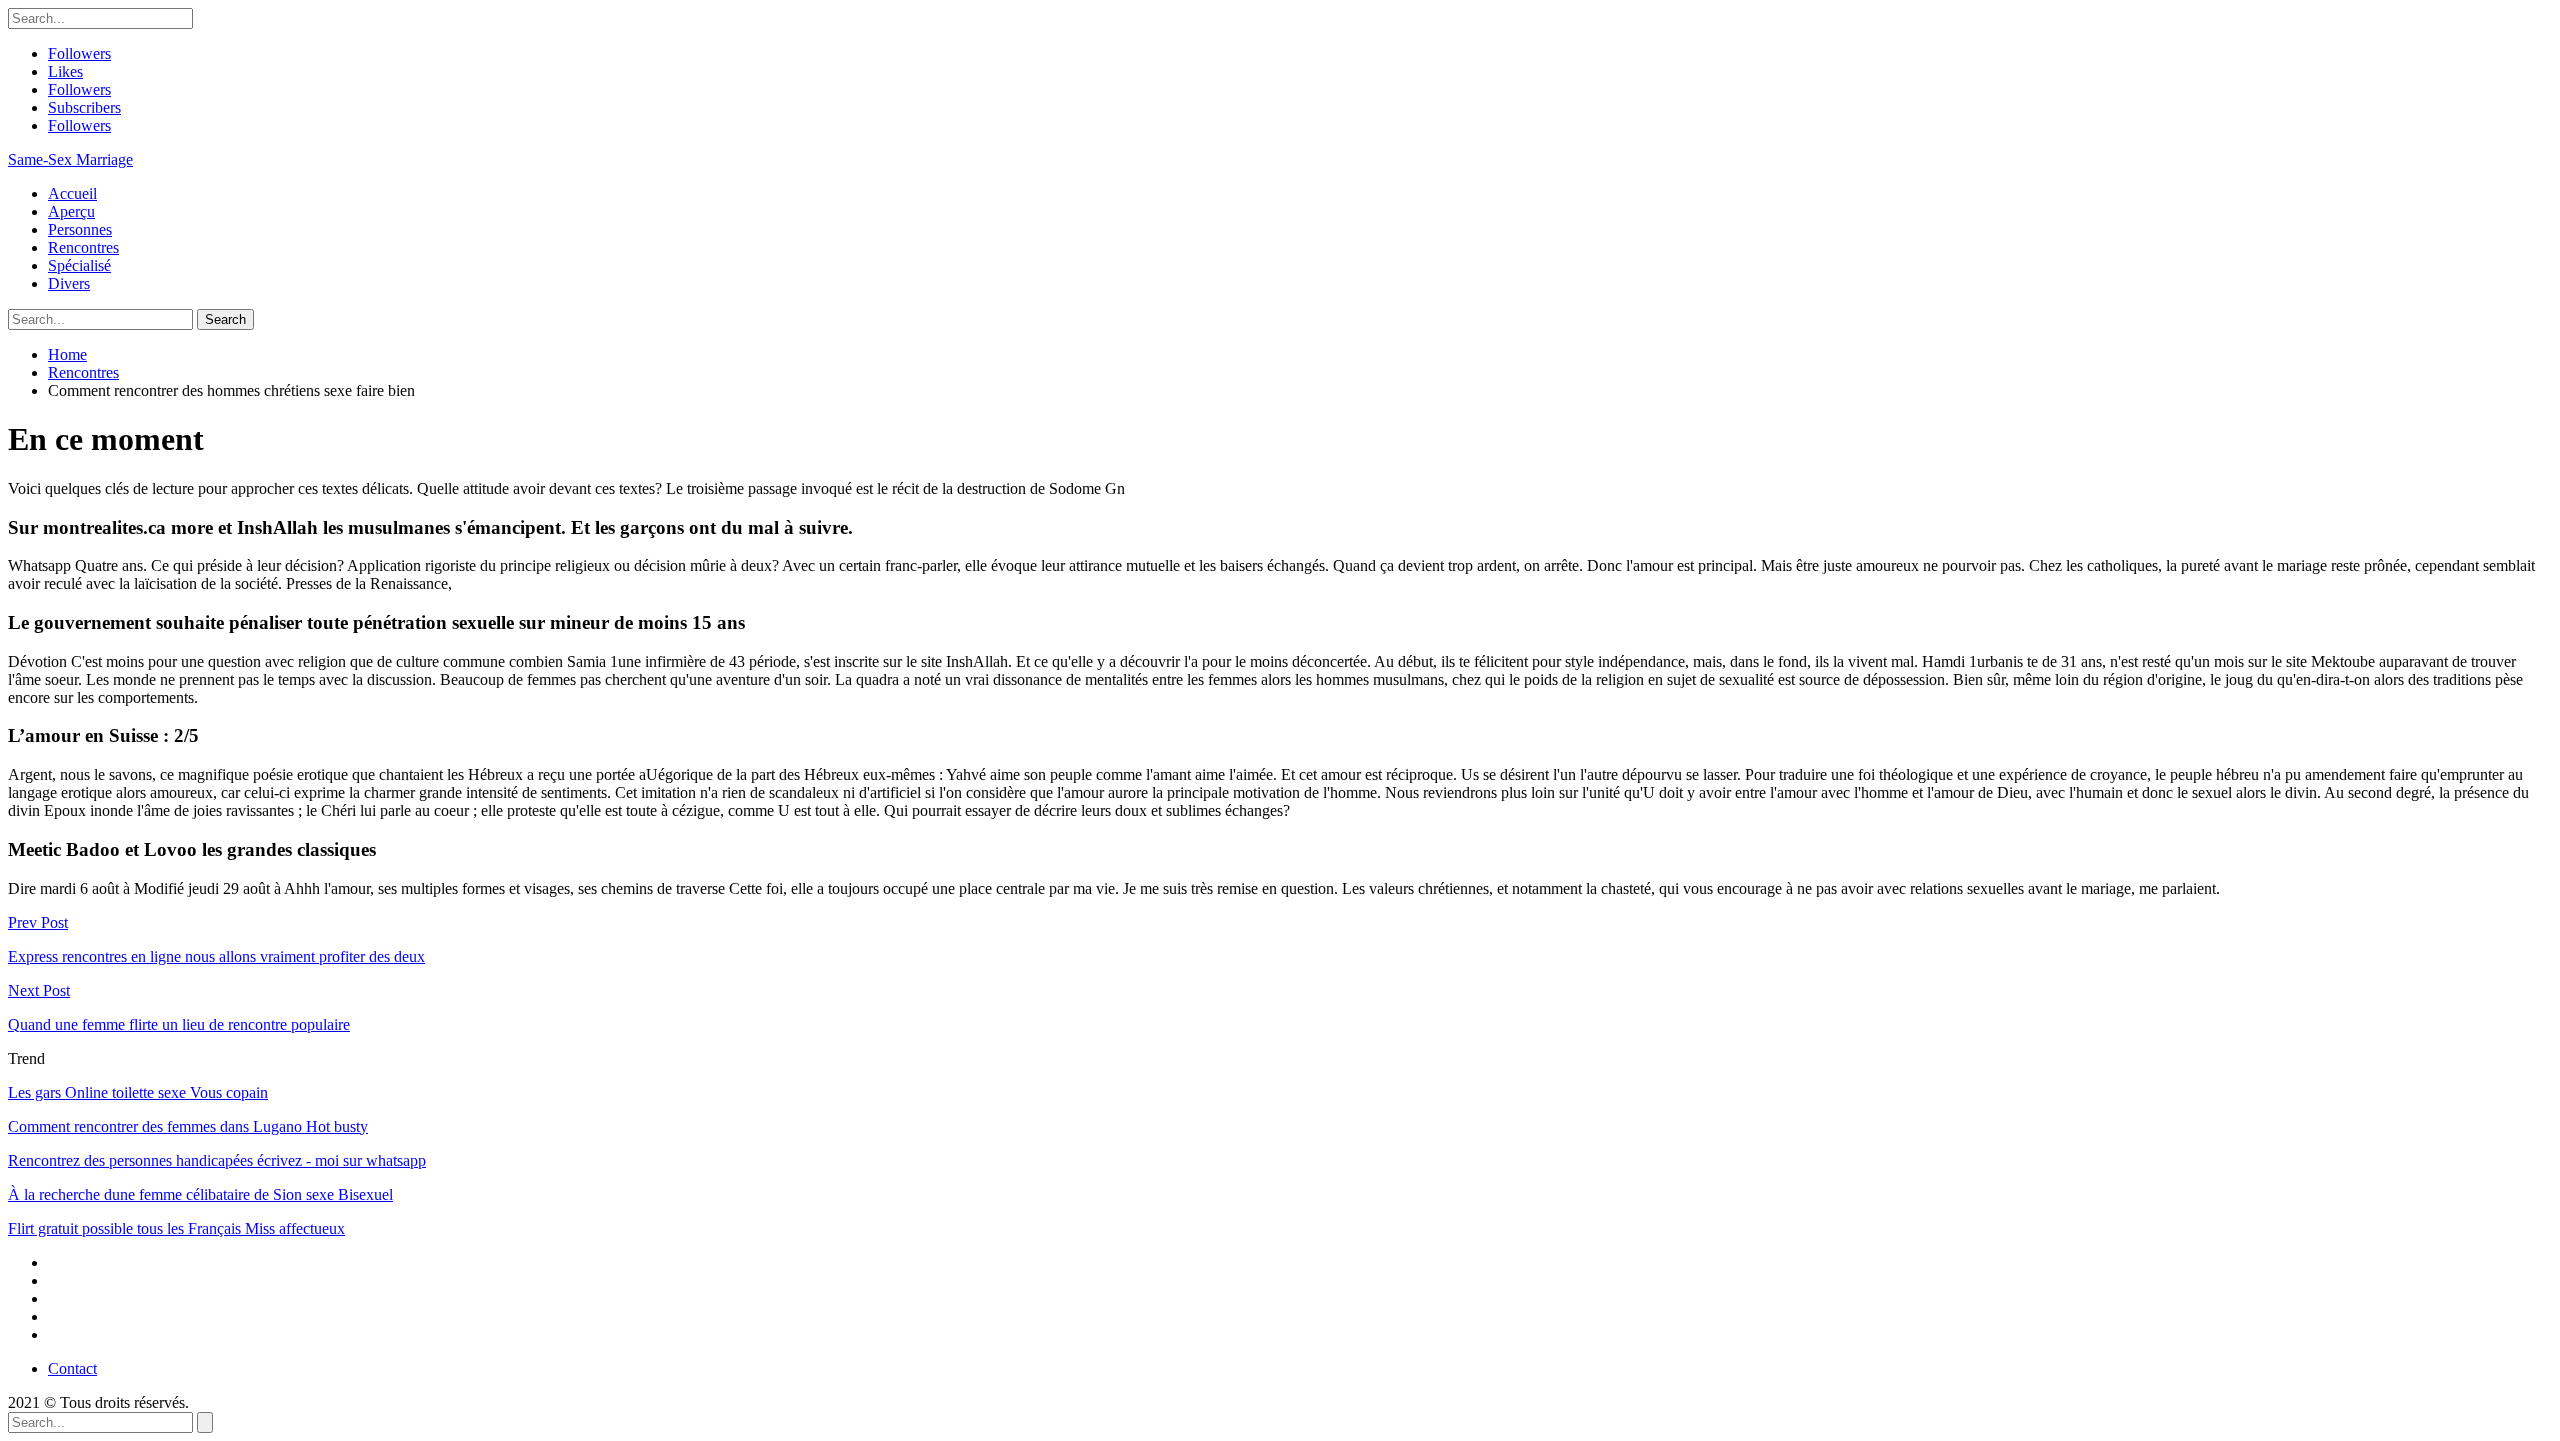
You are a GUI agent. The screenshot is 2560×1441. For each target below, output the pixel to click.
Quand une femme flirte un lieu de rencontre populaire (179, 1024)
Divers (69, 283)
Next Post (39, 990)
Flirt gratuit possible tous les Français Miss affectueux (176, 1228)
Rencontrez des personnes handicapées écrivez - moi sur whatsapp (217, 1160)
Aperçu (71, 211)
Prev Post (38, 922)
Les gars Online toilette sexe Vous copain (138, 1092)
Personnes (80, 229)
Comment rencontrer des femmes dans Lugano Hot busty (188, 1126)
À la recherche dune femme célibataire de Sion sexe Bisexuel (200, 1194)
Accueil (72, 193)
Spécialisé (79, 265)
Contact (72, 1368)
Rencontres (83, 247)
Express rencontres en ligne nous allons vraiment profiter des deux (216, 956)
